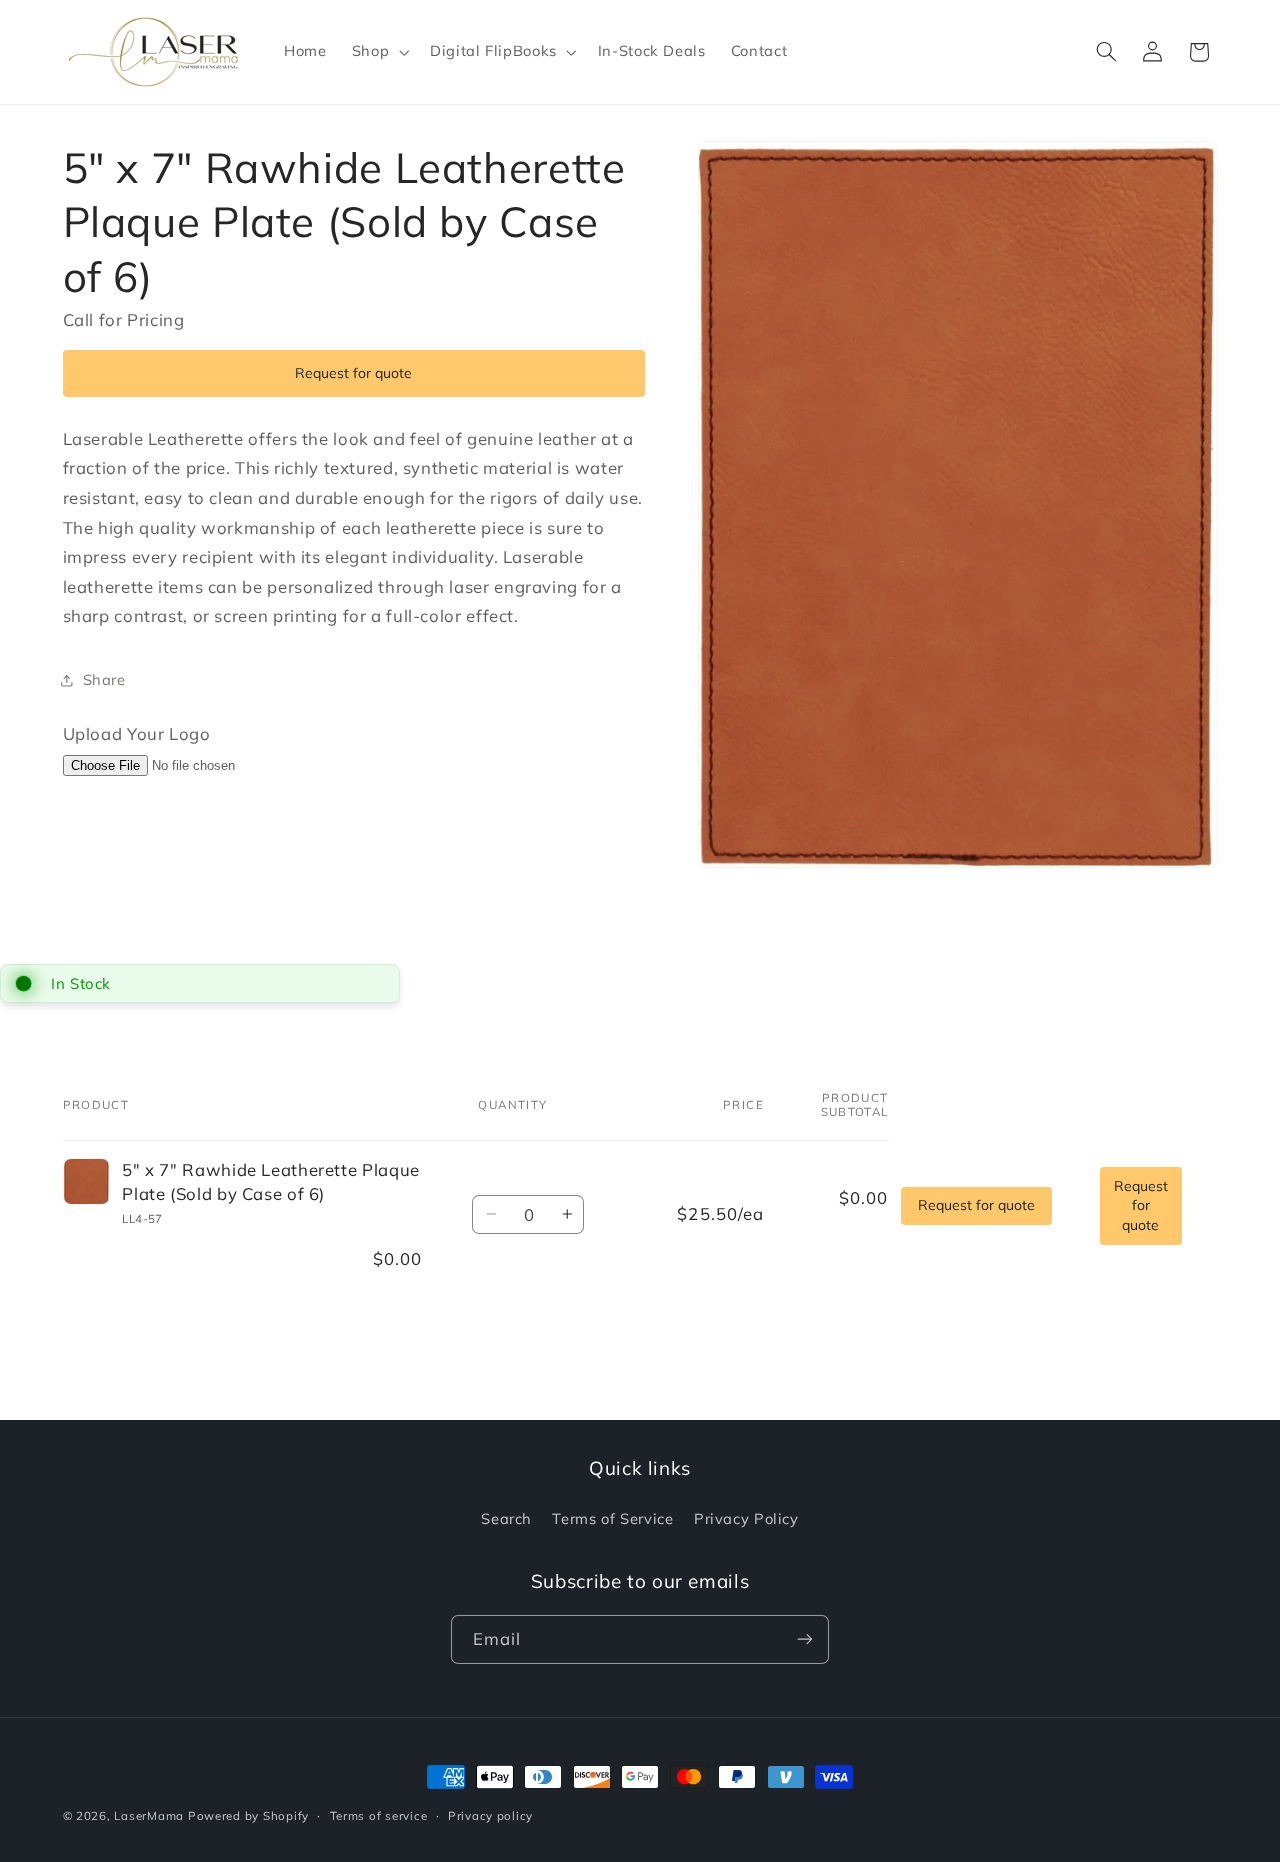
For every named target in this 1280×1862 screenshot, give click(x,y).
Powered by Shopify (248, 1815)
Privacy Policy (746, 1519)
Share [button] (104, 679)
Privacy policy (490, 1814)
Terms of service (379, 1814)
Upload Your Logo (137, 733)
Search (506, 1519)
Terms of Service (612, 1519)
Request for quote (353, 373)
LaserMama (149, 1815)
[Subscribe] (805, 1639)
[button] (378, 52)
